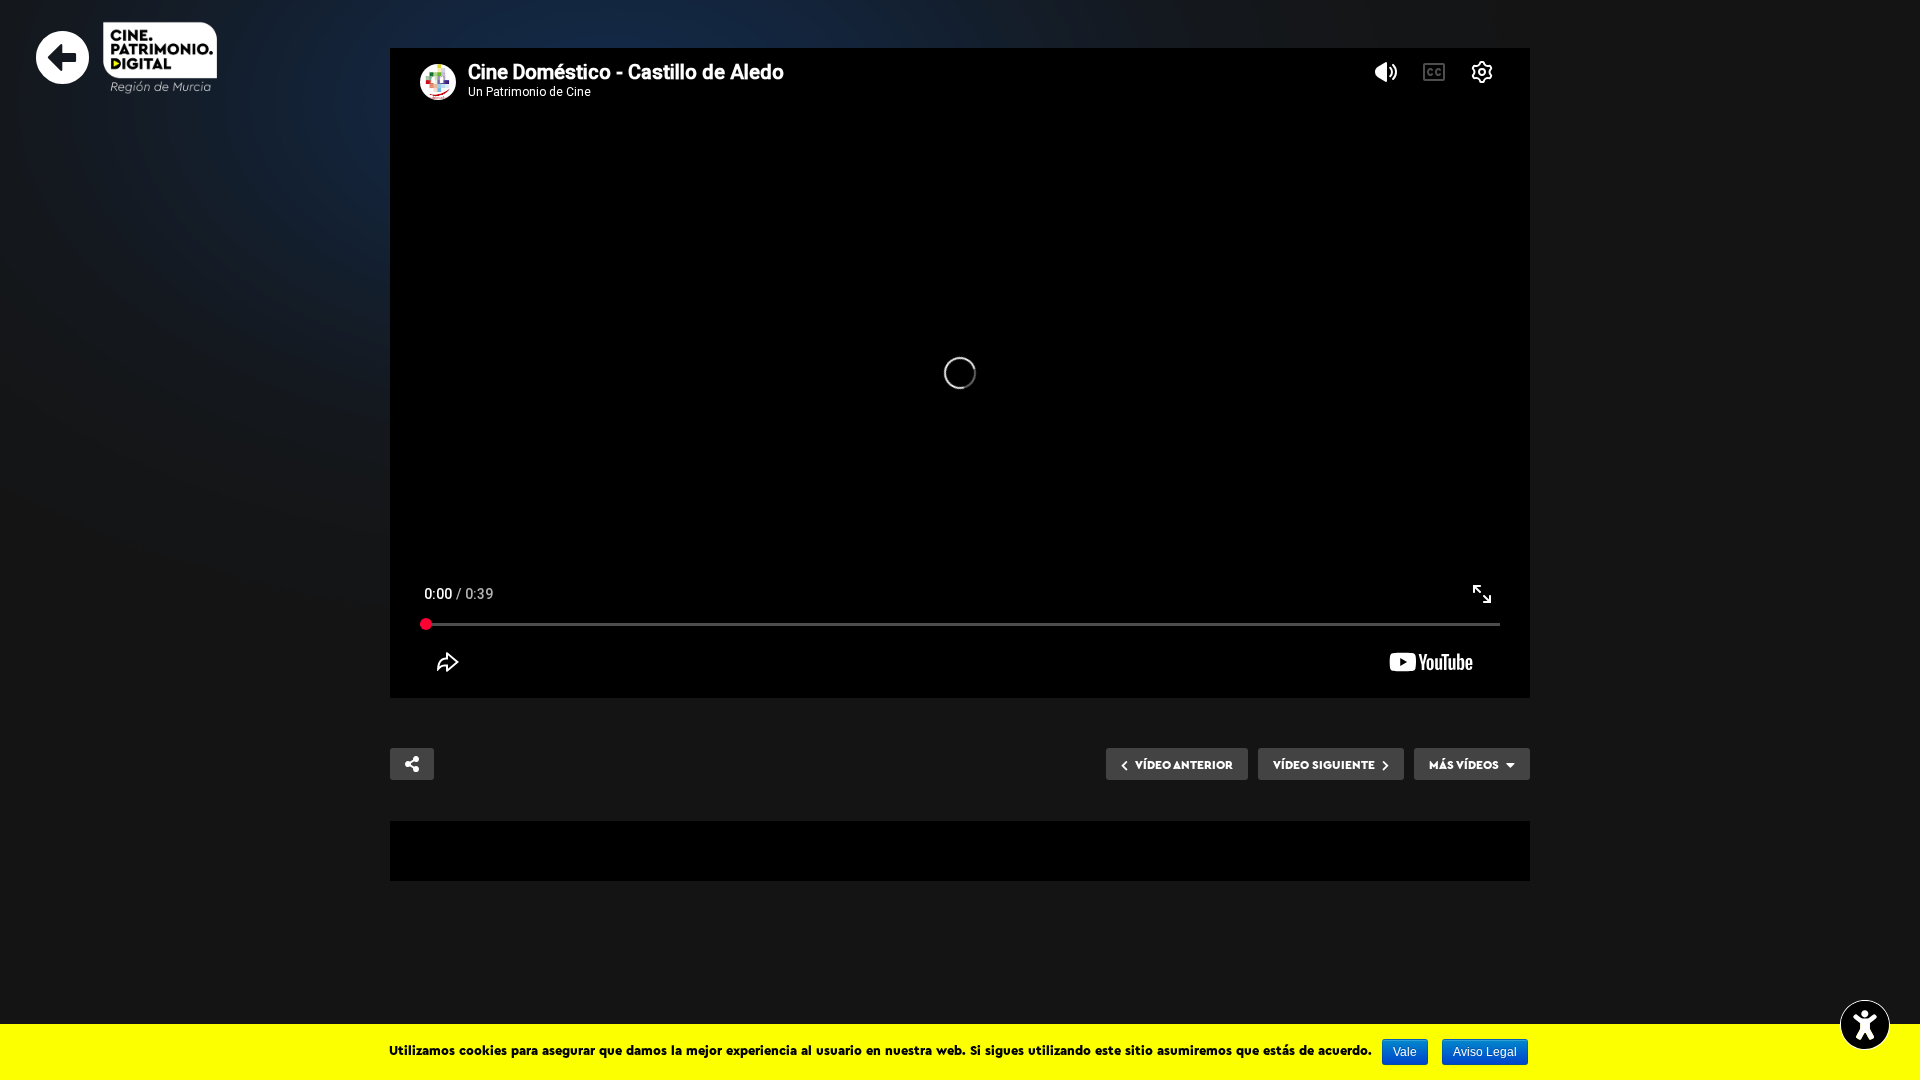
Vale (1405, 1052)
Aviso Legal (1485, 1052)
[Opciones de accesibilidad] (1865, 1026)
